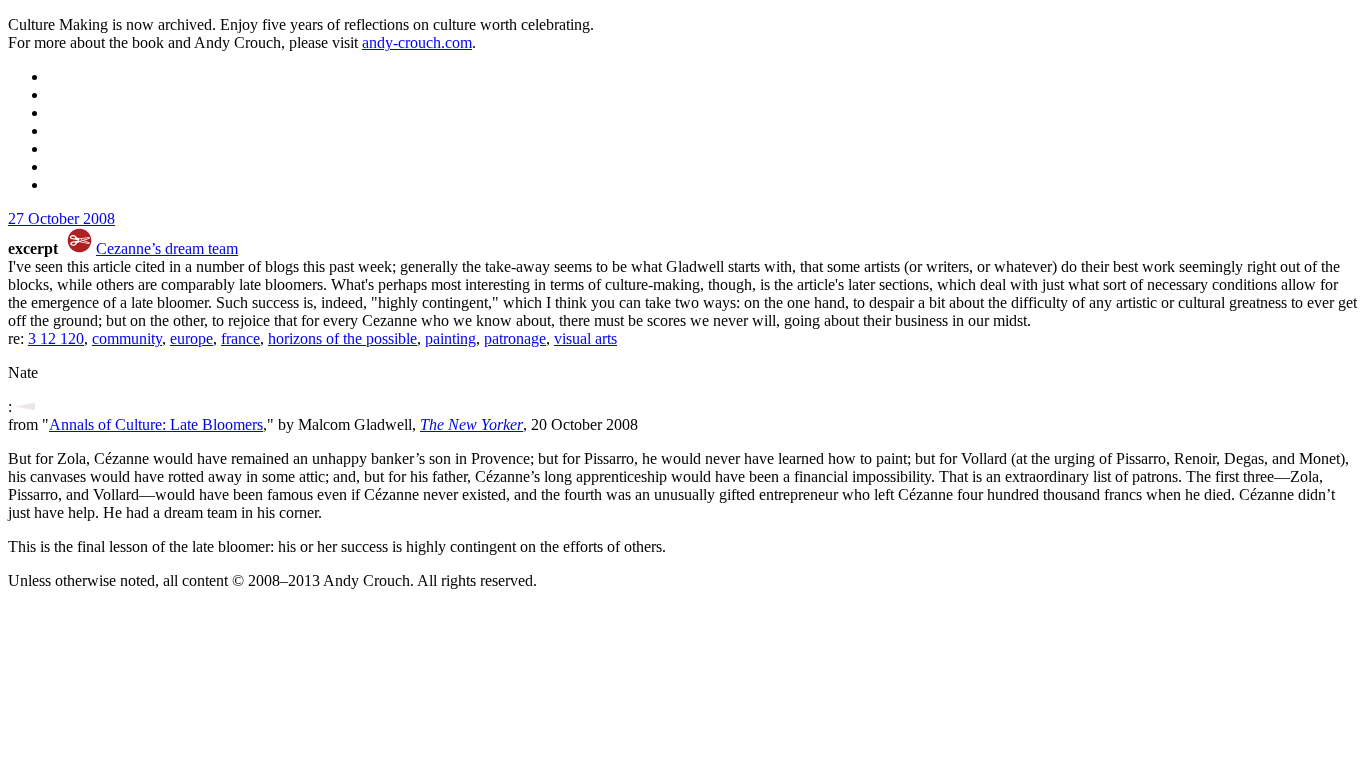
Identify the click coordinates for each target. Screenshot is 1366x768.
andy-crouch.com (417, 42)
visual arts (585, 338)
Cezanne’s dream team (167, 248)
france (240, 338)
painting (450, 338)
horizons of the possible (342, 338)
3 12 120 (56, 338)
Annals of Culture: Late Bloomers (156, 424)
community (127, 338)
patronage (515, 338)
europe (191, 338)
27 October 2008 (61, 218)
